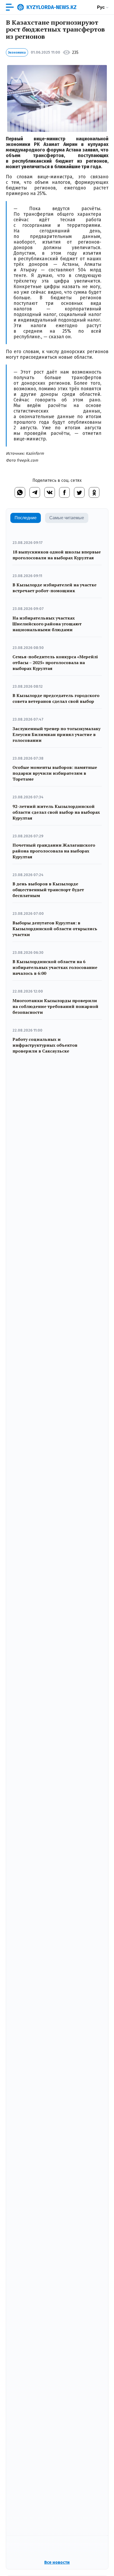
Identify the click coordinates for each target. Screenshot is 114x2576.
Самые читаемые (67, 518)
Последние (26, 518)
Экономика (17, 53)
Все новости (57, 2562)
